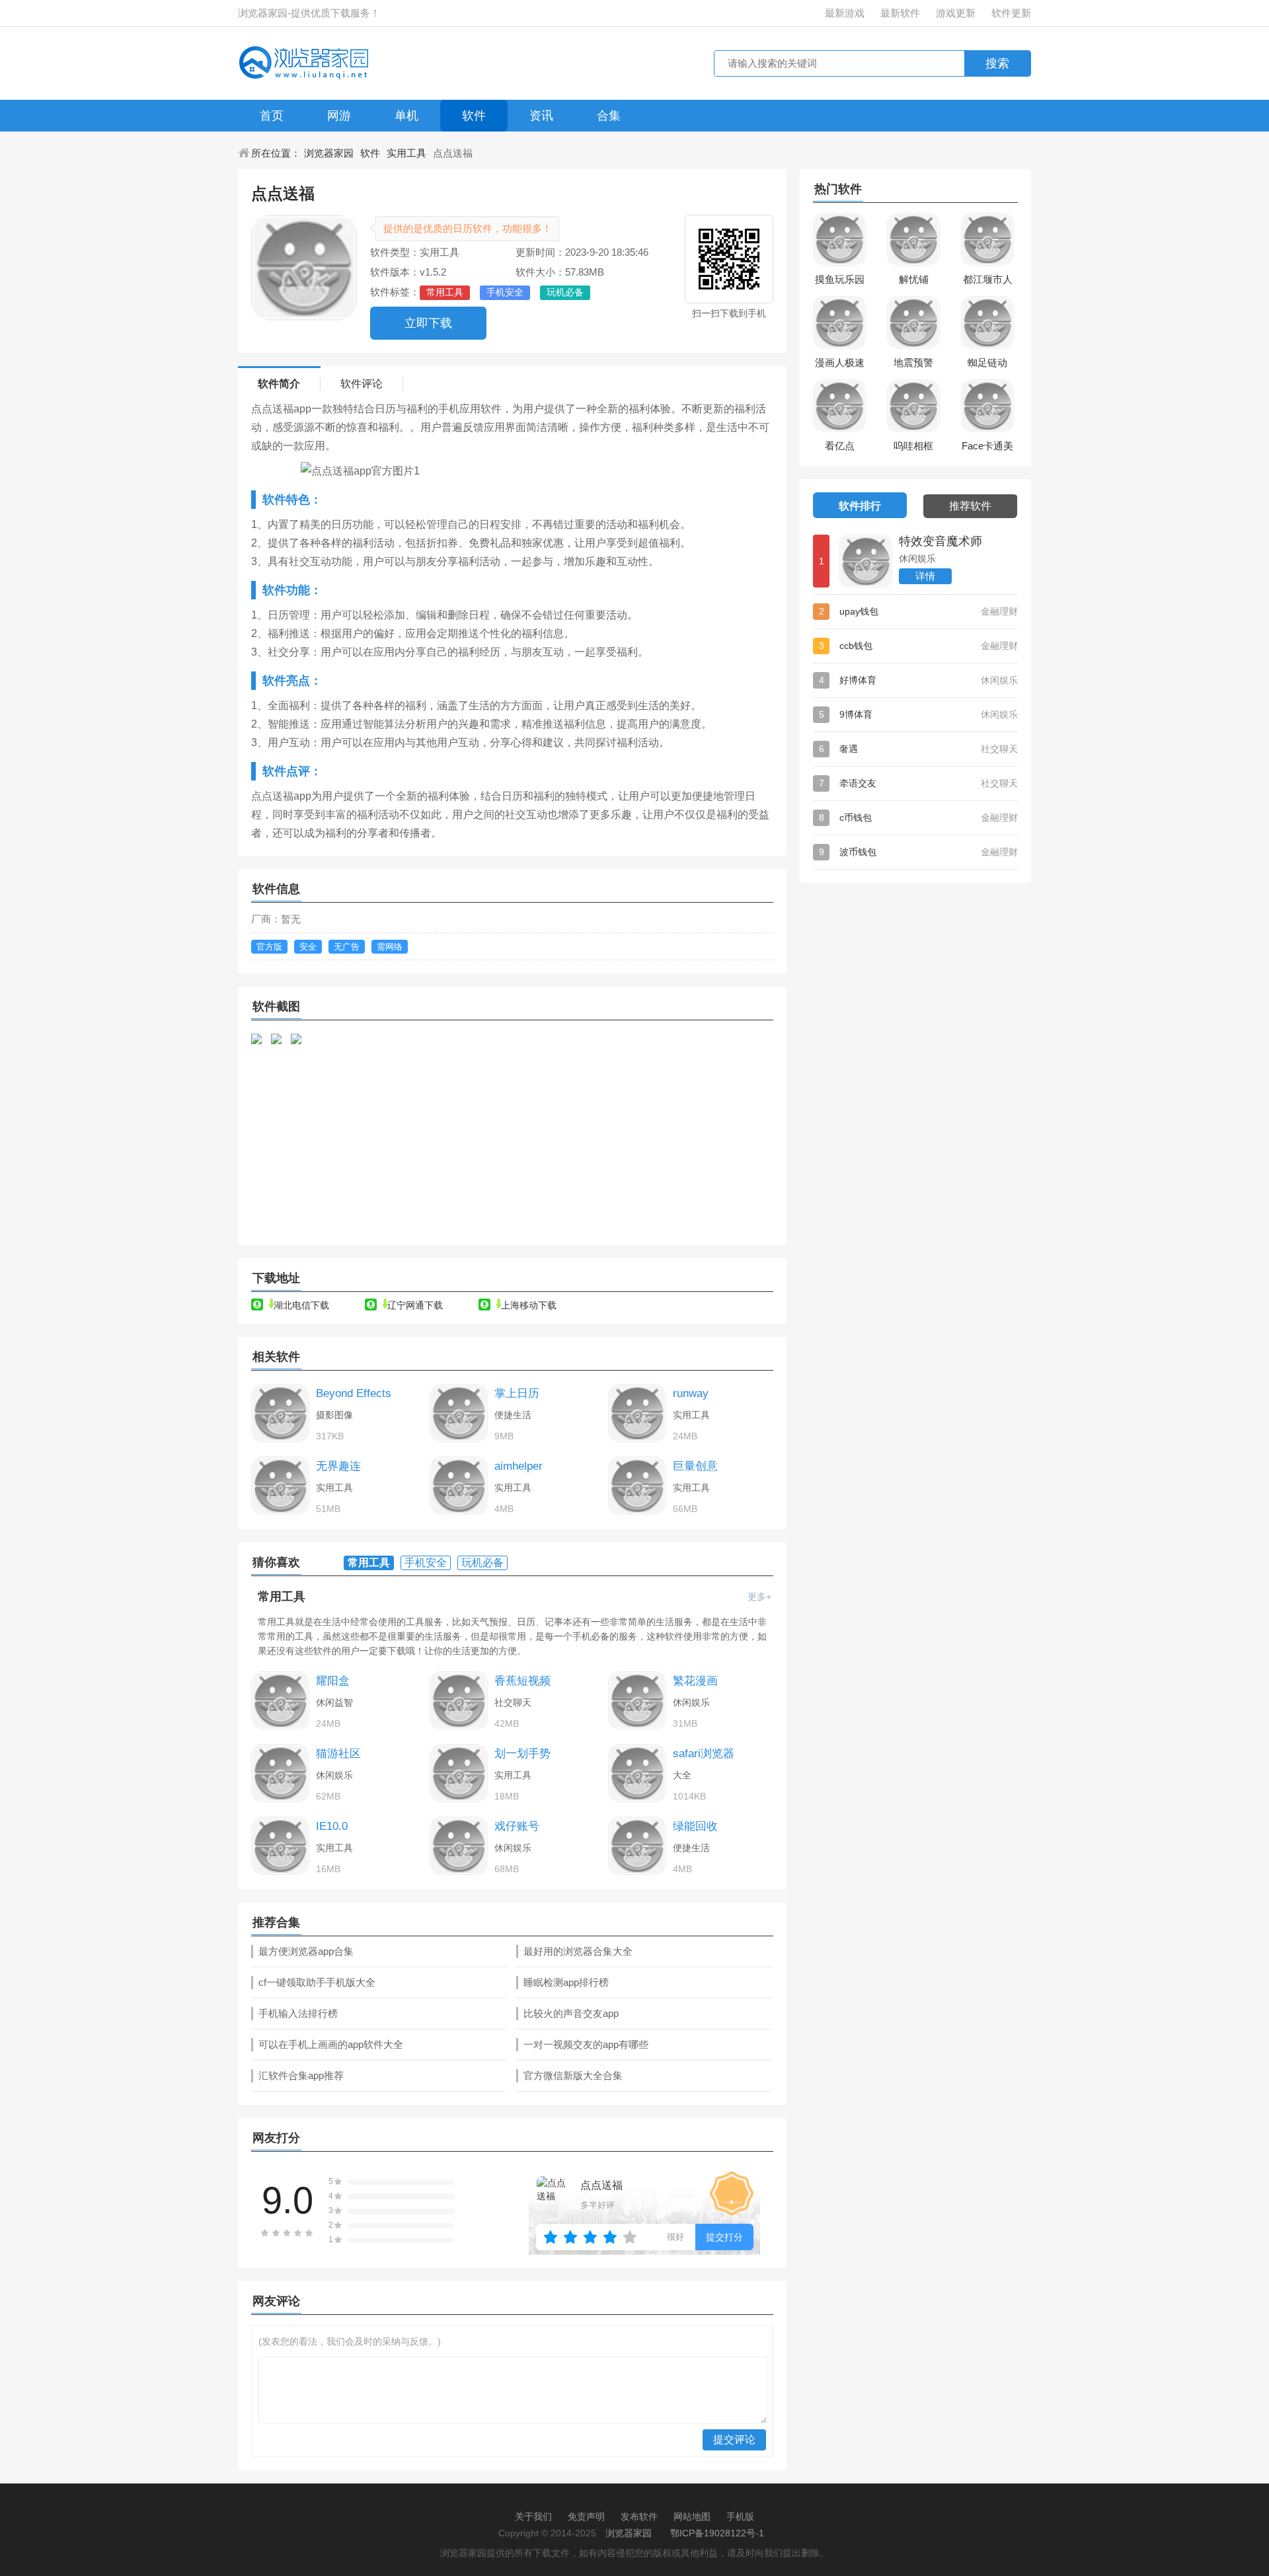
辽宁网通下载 (415, 1305)
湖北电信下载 (301, 1305)
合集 (609, 116)
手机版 (740, 2517)
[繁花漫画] (637, 1700)
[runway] (637, 1413)
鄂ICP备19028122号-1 (717, 2533)
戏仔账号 (517, 1826)
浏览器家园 (329, 153)
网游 (339, 116)
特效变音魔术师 (941, 541)
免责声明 (586, 2517)
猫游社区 (338, 1754)
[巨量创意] (637, 1486)
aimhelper (519, 1466)
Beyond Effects (354, 1393)
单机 (406, 116)
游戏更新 (956, 13)
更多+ (759, 1597)
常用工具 (282, 1597)
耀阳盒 (333, 1681)
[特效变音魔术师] (866, 561)
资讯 (541, 116)
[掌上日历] (459, 1413)
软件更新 (1011, 13)
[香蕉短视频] (459, 1700)
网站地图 (692, 2517)
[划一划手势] (459, 1773)
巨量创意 (695, 1466)
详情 (925, 576)
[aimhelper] (459, 1486)
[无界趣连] (280, 1486)
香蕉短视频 (522, 1681)
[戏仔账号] (459, 1846)
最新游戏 (845, 13)
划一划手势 (522, 1754)
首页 (272, 116)
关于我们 (533, 2517)
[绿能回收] (637, 1846)
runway (691, 1393)
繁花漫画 (695, 1681)
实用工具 (406, 153)
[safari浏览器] (637, 1773)
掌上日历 (517, 1393)
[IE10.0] (280, 1846)
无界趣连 (338, 1466)
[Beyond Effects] (280, 1413)
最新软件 (900, 13)
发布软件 (639, 2517)
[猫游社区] (280, 1773)
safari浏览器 (704, 1754)
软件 (474, 116)
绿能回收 (695, 1826)
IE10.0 (332, 1826)
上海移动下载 (529, 1305)
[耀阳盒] (280, 1700)
